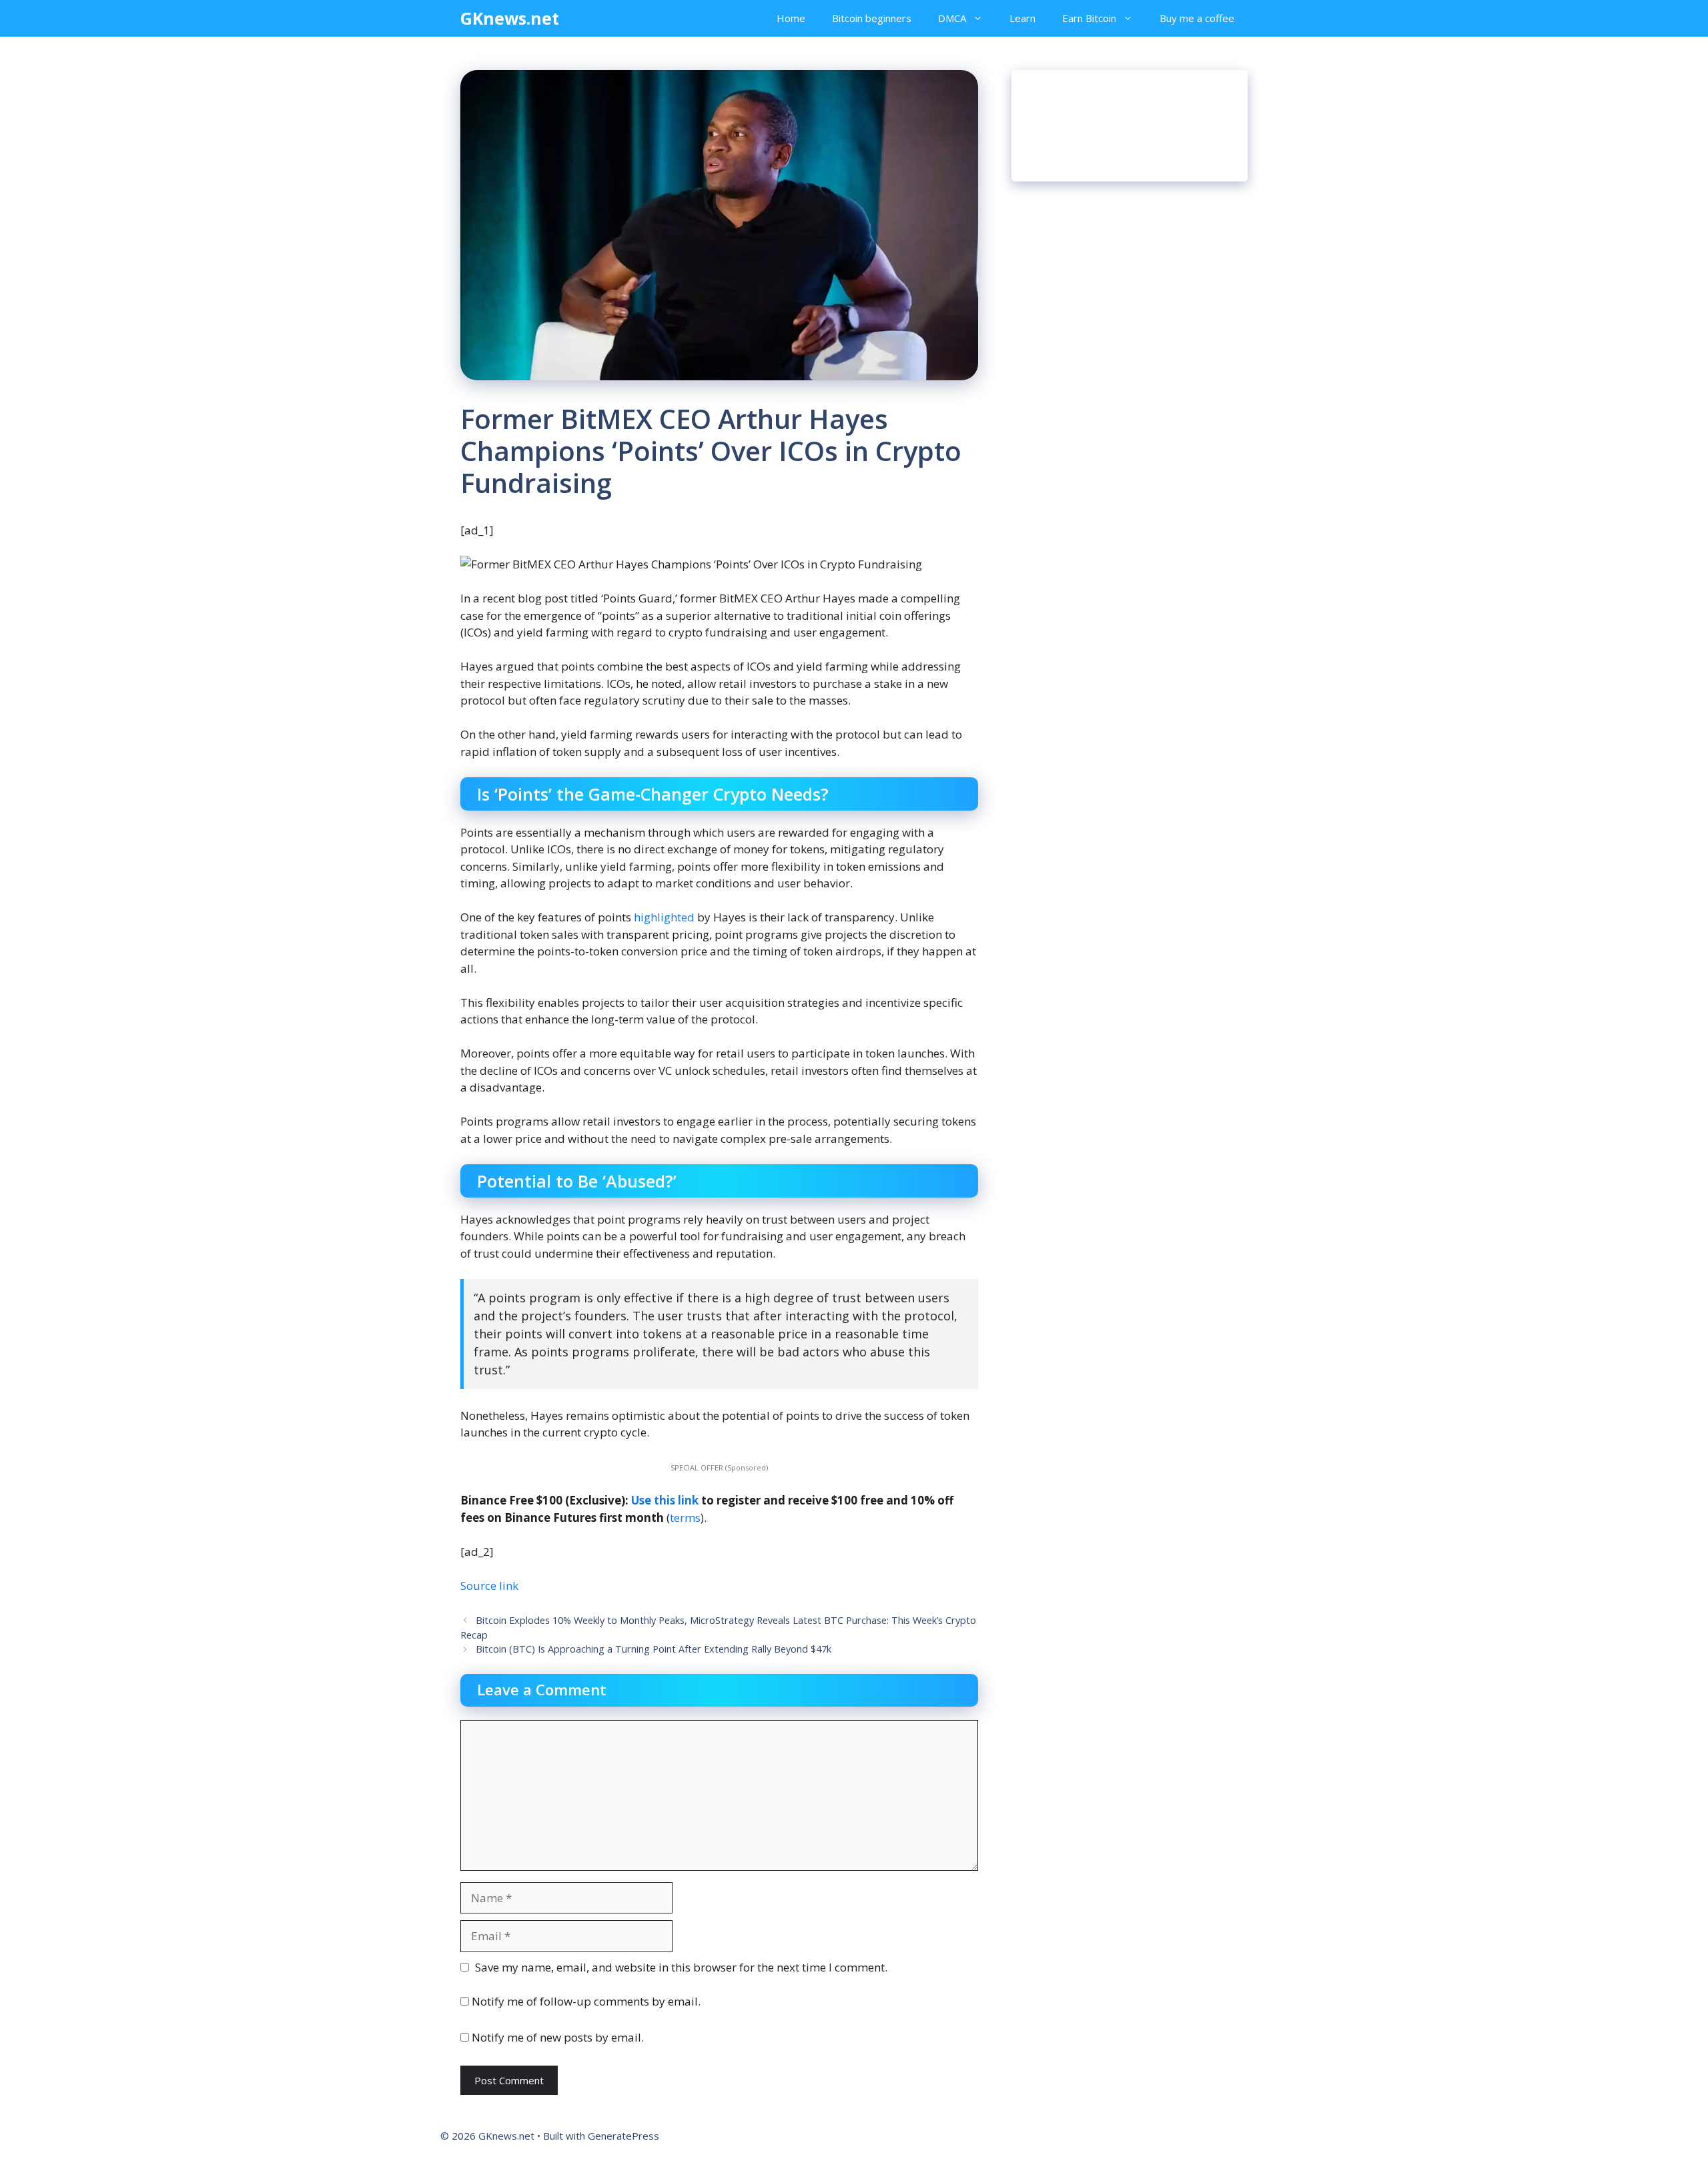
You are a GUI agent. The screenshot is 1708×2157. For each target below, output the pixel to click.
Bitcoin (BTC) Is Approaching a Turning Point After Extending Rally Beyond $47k (654, 1649)
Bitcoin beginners (872, 18)
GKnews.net (510, 18)
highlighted (664, 917)
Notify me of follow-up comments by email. (586, 2001)
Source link (489, 1586)
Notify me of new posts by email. (558, 2037)
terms (685, 1518)
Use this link (665, 1500)
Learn (1022, 18)
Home (791, 18)
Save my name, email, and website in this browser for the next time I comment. (681, 1967)
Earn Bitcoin (1089, 18)
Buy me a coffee (1197, 18)
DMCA (952, 18)
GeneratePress (623, 2136)
